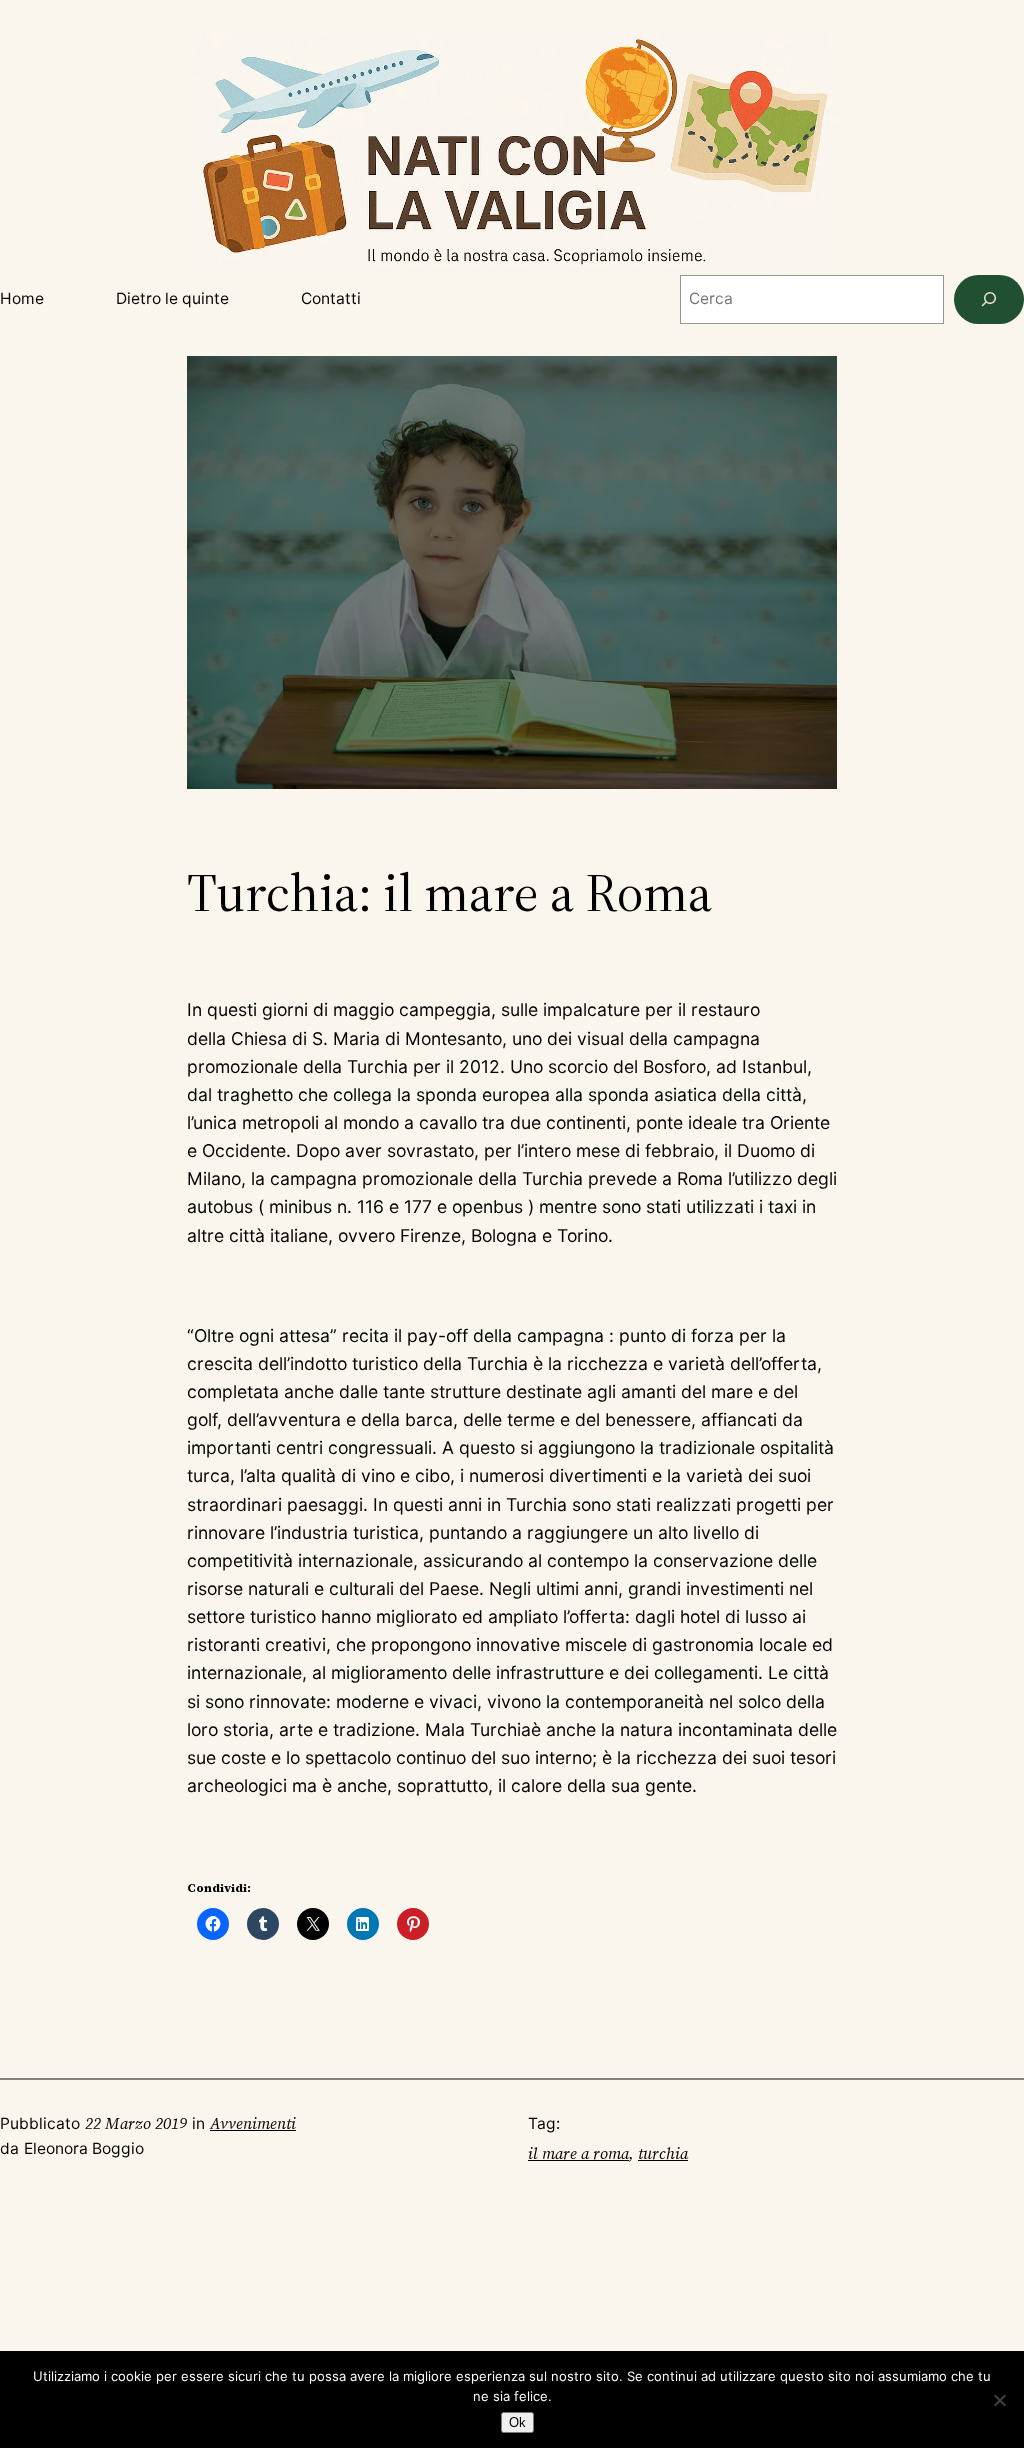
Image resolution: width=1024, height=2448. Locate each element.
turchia (663, 2153)
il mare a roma (578, 2153)
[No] (999, 2400)
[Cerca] (989, 299)
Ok (517, 2422)
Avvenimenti (253, 2123)
